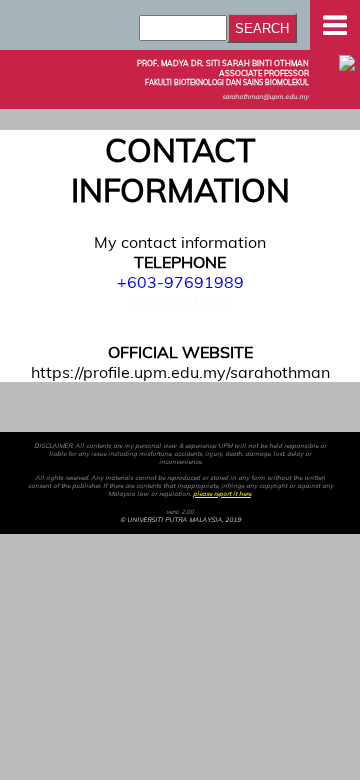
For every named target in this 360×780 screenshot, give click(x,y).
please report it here (222, 494)
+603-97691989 (180, 282)
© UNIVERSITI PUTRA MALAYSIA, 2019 (180, 520)
